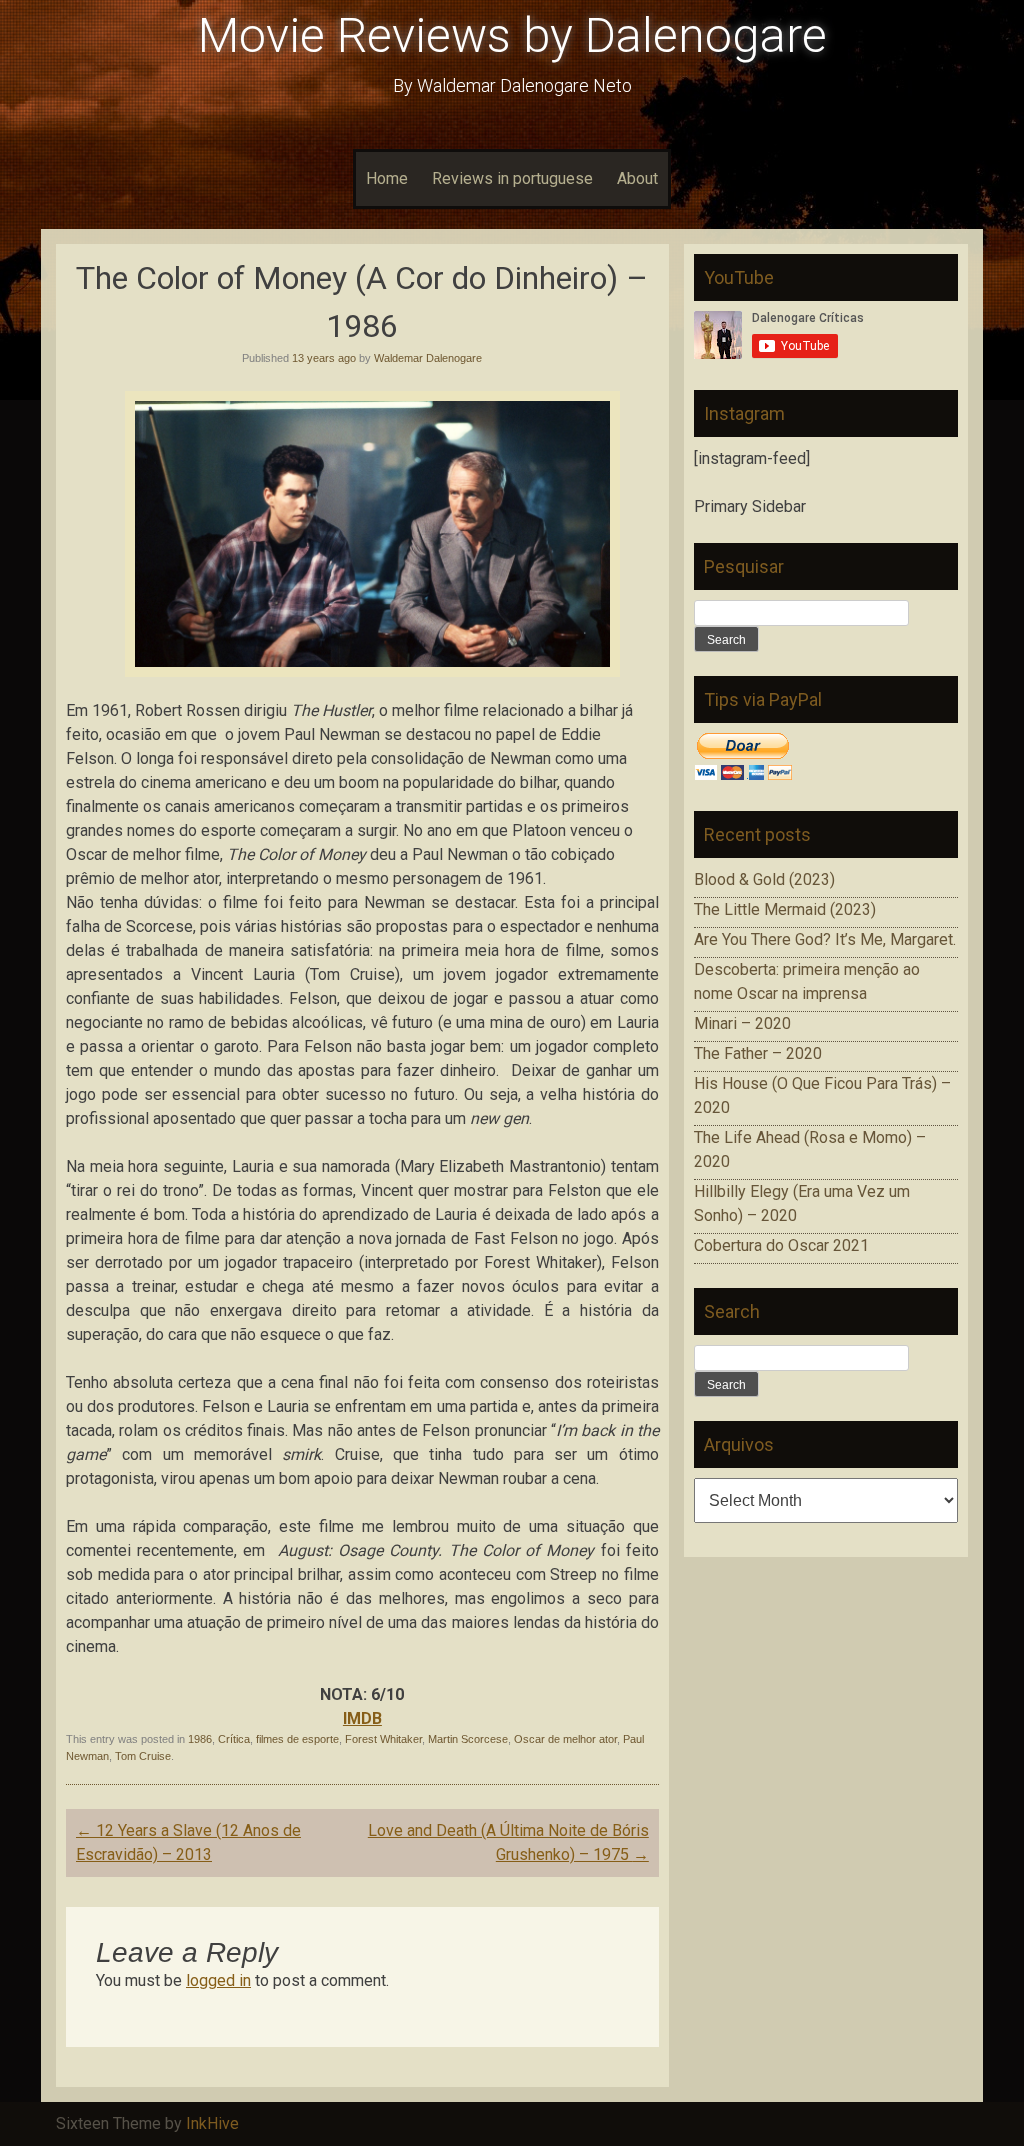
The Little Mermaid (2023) (785, 909)
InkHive (212, 2123)
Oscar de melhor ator (565, 1739)
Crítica (234, 1739)
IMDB (362, 1718)
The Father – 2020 (758, 1053)
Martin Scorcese (468, 1739)
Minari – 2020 (742, 1023)
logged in (218, 1980)
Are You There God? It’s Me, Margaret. (825, 939)
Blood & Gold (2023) (764, 879)
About (637, 178)
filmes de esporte (297, 1739)
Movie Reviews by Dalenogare (512, 35)
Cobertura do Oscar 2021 (781, 1245)
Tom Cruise (143, 1756)
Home (387, 178)
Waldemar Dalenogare (428, 358)
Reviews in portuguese (512, 178)
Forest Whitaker (383, 1739)
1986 (200, 1739)
